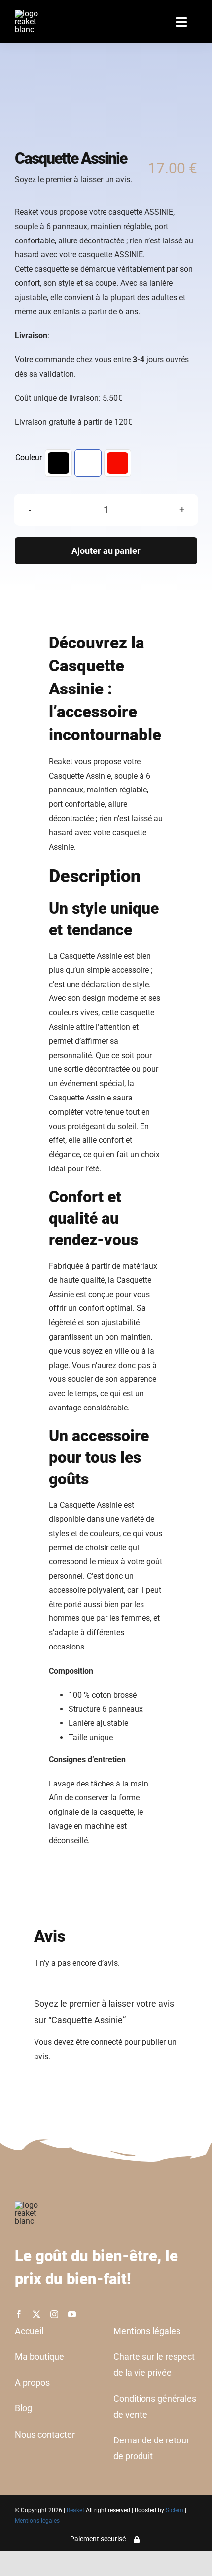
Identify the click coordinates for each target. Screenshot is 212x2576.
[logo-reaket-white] (31, 14)
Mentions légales (37, 2521)
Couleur (29, 458)
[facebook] (19, 2314)
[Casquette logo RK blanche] (102, 104)
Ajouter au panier (106, 551)
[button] (58, 463)
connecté (106, 2042)
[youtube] (72, 2314)
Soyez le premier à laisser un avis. (73, 180)
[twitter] (36, 2314)
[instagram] (54, 2314)
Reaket (75, 2510)
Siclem (175, 2510)
